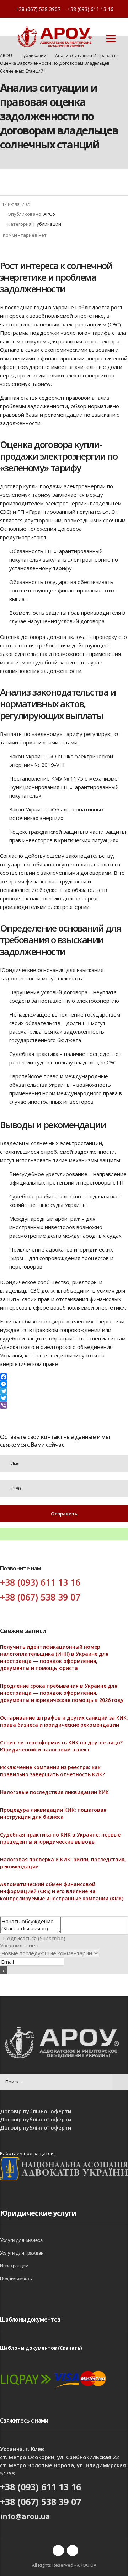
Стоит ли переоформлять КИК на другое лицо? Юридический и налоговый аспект (61, 1746)
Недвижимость (16, 2279)
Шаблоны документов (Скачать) (41, 2348)
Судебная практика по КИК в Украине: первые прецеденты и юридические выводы (60, 1838)
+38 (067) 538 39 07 (40, 1597)
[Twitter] (64, 1398)
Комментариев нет (25, 235)
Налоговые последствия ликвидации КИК (54, 1792)
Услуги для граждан (22, 2253)
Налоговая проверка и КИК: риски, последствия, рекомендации (63, 1863)
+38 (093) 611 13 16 (90, 9)
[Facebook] (64, 1377)
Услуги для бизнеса (21, 2240)
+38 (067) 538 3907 (38, 9)
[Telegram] (64, 1391)
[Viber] (64, 1405)
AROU (6, 55)
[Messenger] (64, 1384)
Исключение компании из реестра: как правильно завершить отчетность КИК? (52, 1771)
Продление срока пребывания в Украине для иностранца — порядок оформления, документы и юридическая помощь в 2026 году (62, 1693)
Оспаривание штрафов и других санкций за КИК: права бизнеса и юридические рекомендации (64, 1721)
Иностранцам (14, 2266)
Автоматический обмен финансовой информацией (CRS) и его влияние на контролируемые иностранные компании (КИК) (62, 1891)
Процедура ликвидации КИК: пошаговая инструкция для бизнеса (53, 1813)
